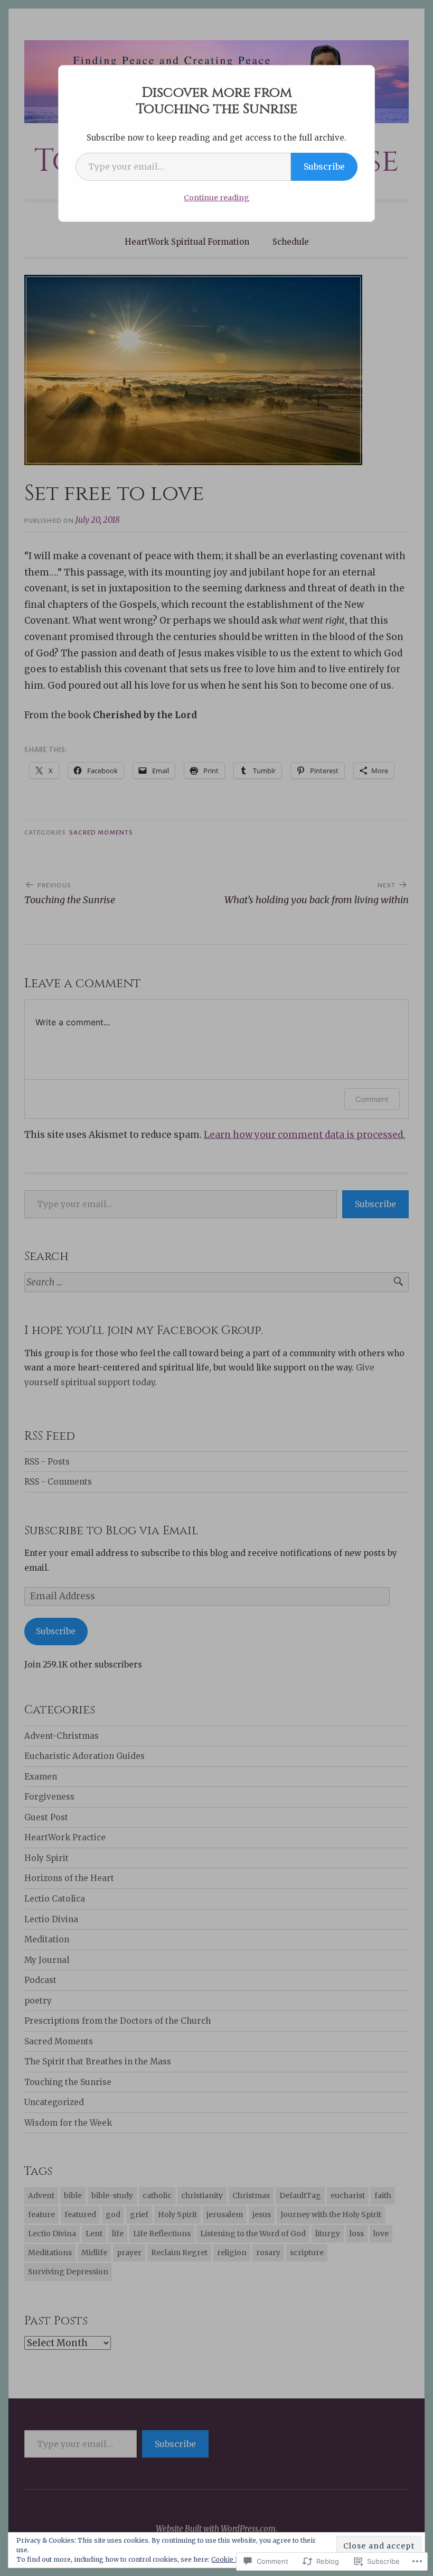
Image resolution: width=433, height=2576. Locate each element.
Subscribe (324, 166)
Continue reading (216, 198)
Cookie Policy (233, 2559)
